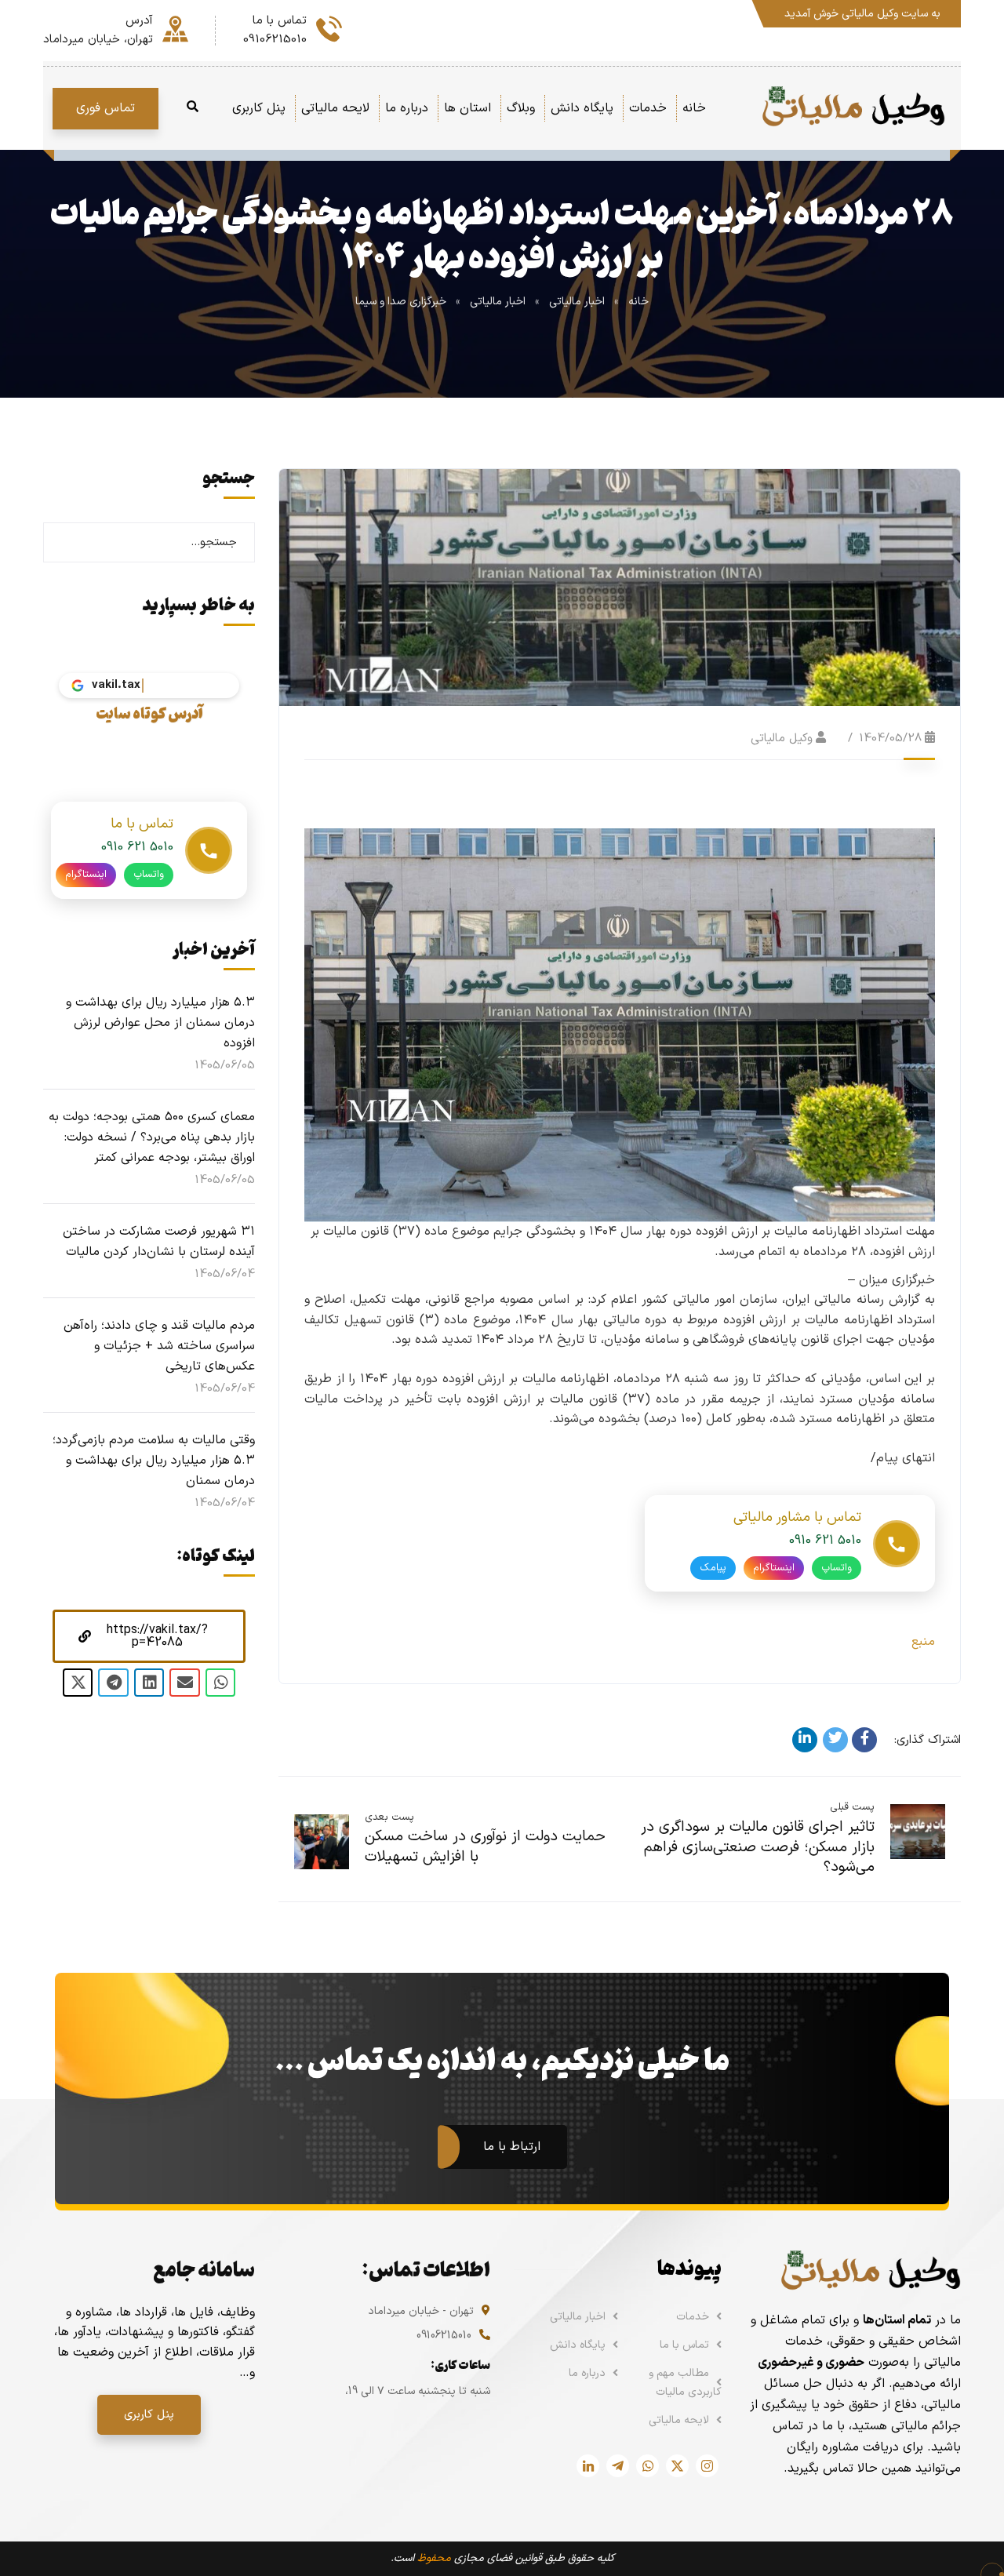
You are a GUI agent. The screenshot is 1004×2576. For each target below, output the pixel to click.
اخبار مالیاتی (577, 302)
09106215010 (444, 2336)
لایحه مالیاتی (679, 2420)
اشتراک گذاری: (928, 1740)
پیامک (713, 1568)
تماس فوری (105, 108)
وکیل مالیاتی (782, 739)
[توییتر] (835, 1740)
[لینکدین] (805, 1740)
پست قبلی (852, 1807)
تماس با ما (684, 2345)
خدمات (693, 2317)
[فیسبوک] (864, 1740)
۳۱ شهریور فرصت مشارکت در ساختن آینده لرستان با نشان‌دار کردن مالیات (159, 1242)
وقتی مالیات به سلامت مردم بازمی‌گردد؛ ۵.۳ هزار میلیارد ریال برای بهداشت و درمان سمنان (154, 1461)
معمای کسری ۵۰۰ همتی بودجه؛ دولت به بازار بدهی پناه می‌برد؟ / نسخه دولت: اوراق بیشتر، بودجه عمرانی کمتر (152, 1137)
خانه (638, 302)
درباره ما (587, 2373)
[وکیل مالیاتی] (853, 108)
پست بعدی (389, 1817)
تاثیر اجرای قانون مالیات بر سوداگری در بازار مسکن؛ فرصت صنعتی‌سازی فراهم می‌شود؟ (758, 1847)
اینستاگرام (774, 1568)
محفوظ (434, 2558)
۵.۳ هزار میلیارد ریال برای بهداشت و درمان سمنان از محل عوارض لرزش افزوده (160, 1023)
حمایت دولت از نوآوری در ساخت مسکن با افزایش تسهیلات (485, 1847)
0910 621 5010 (825, 1541)
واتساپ (837, 1568)
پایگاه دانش (578, 2345)
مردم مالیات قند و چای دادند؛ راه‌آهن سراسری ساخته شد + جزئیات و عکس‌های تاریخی (159, 1346)
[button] (149, 1636)
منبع (923, 1642)
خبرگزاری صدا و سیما (401, 302)
